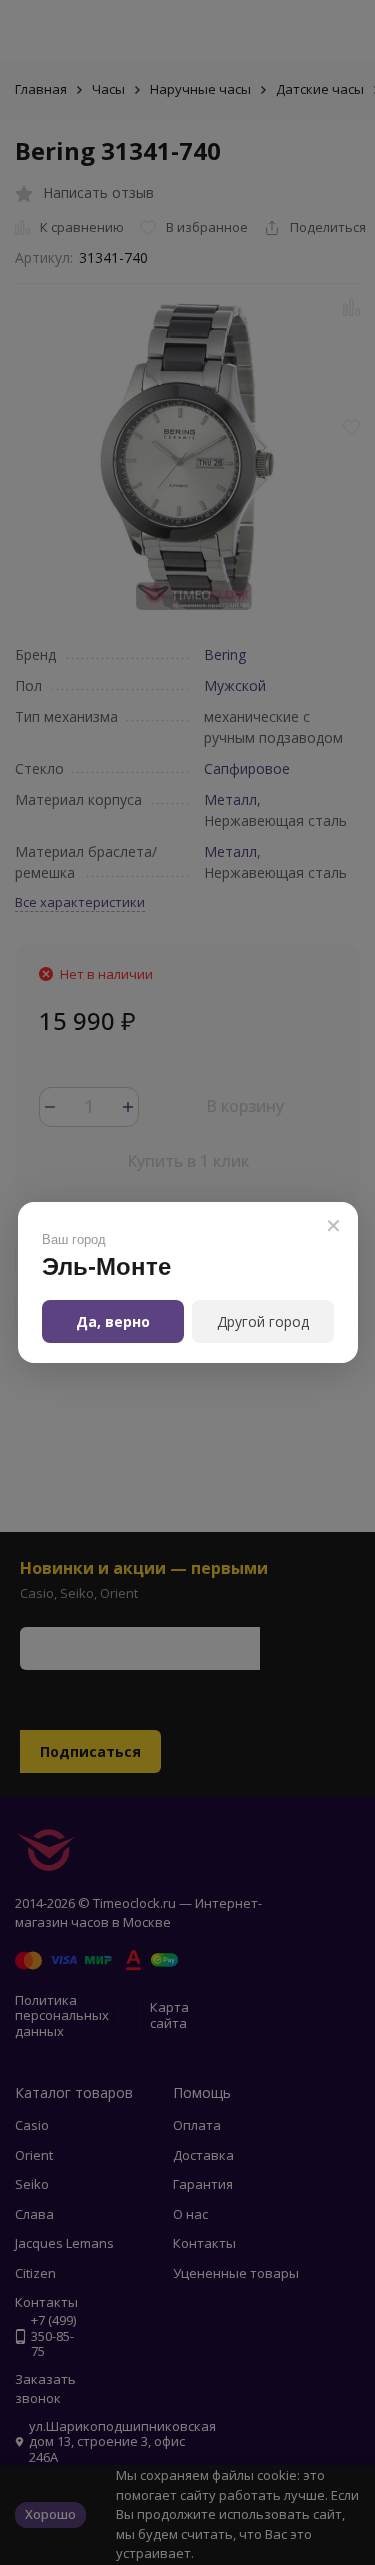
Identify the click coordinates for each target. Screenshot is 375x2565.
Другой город (263, 1321)
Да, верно (113, 1321)
